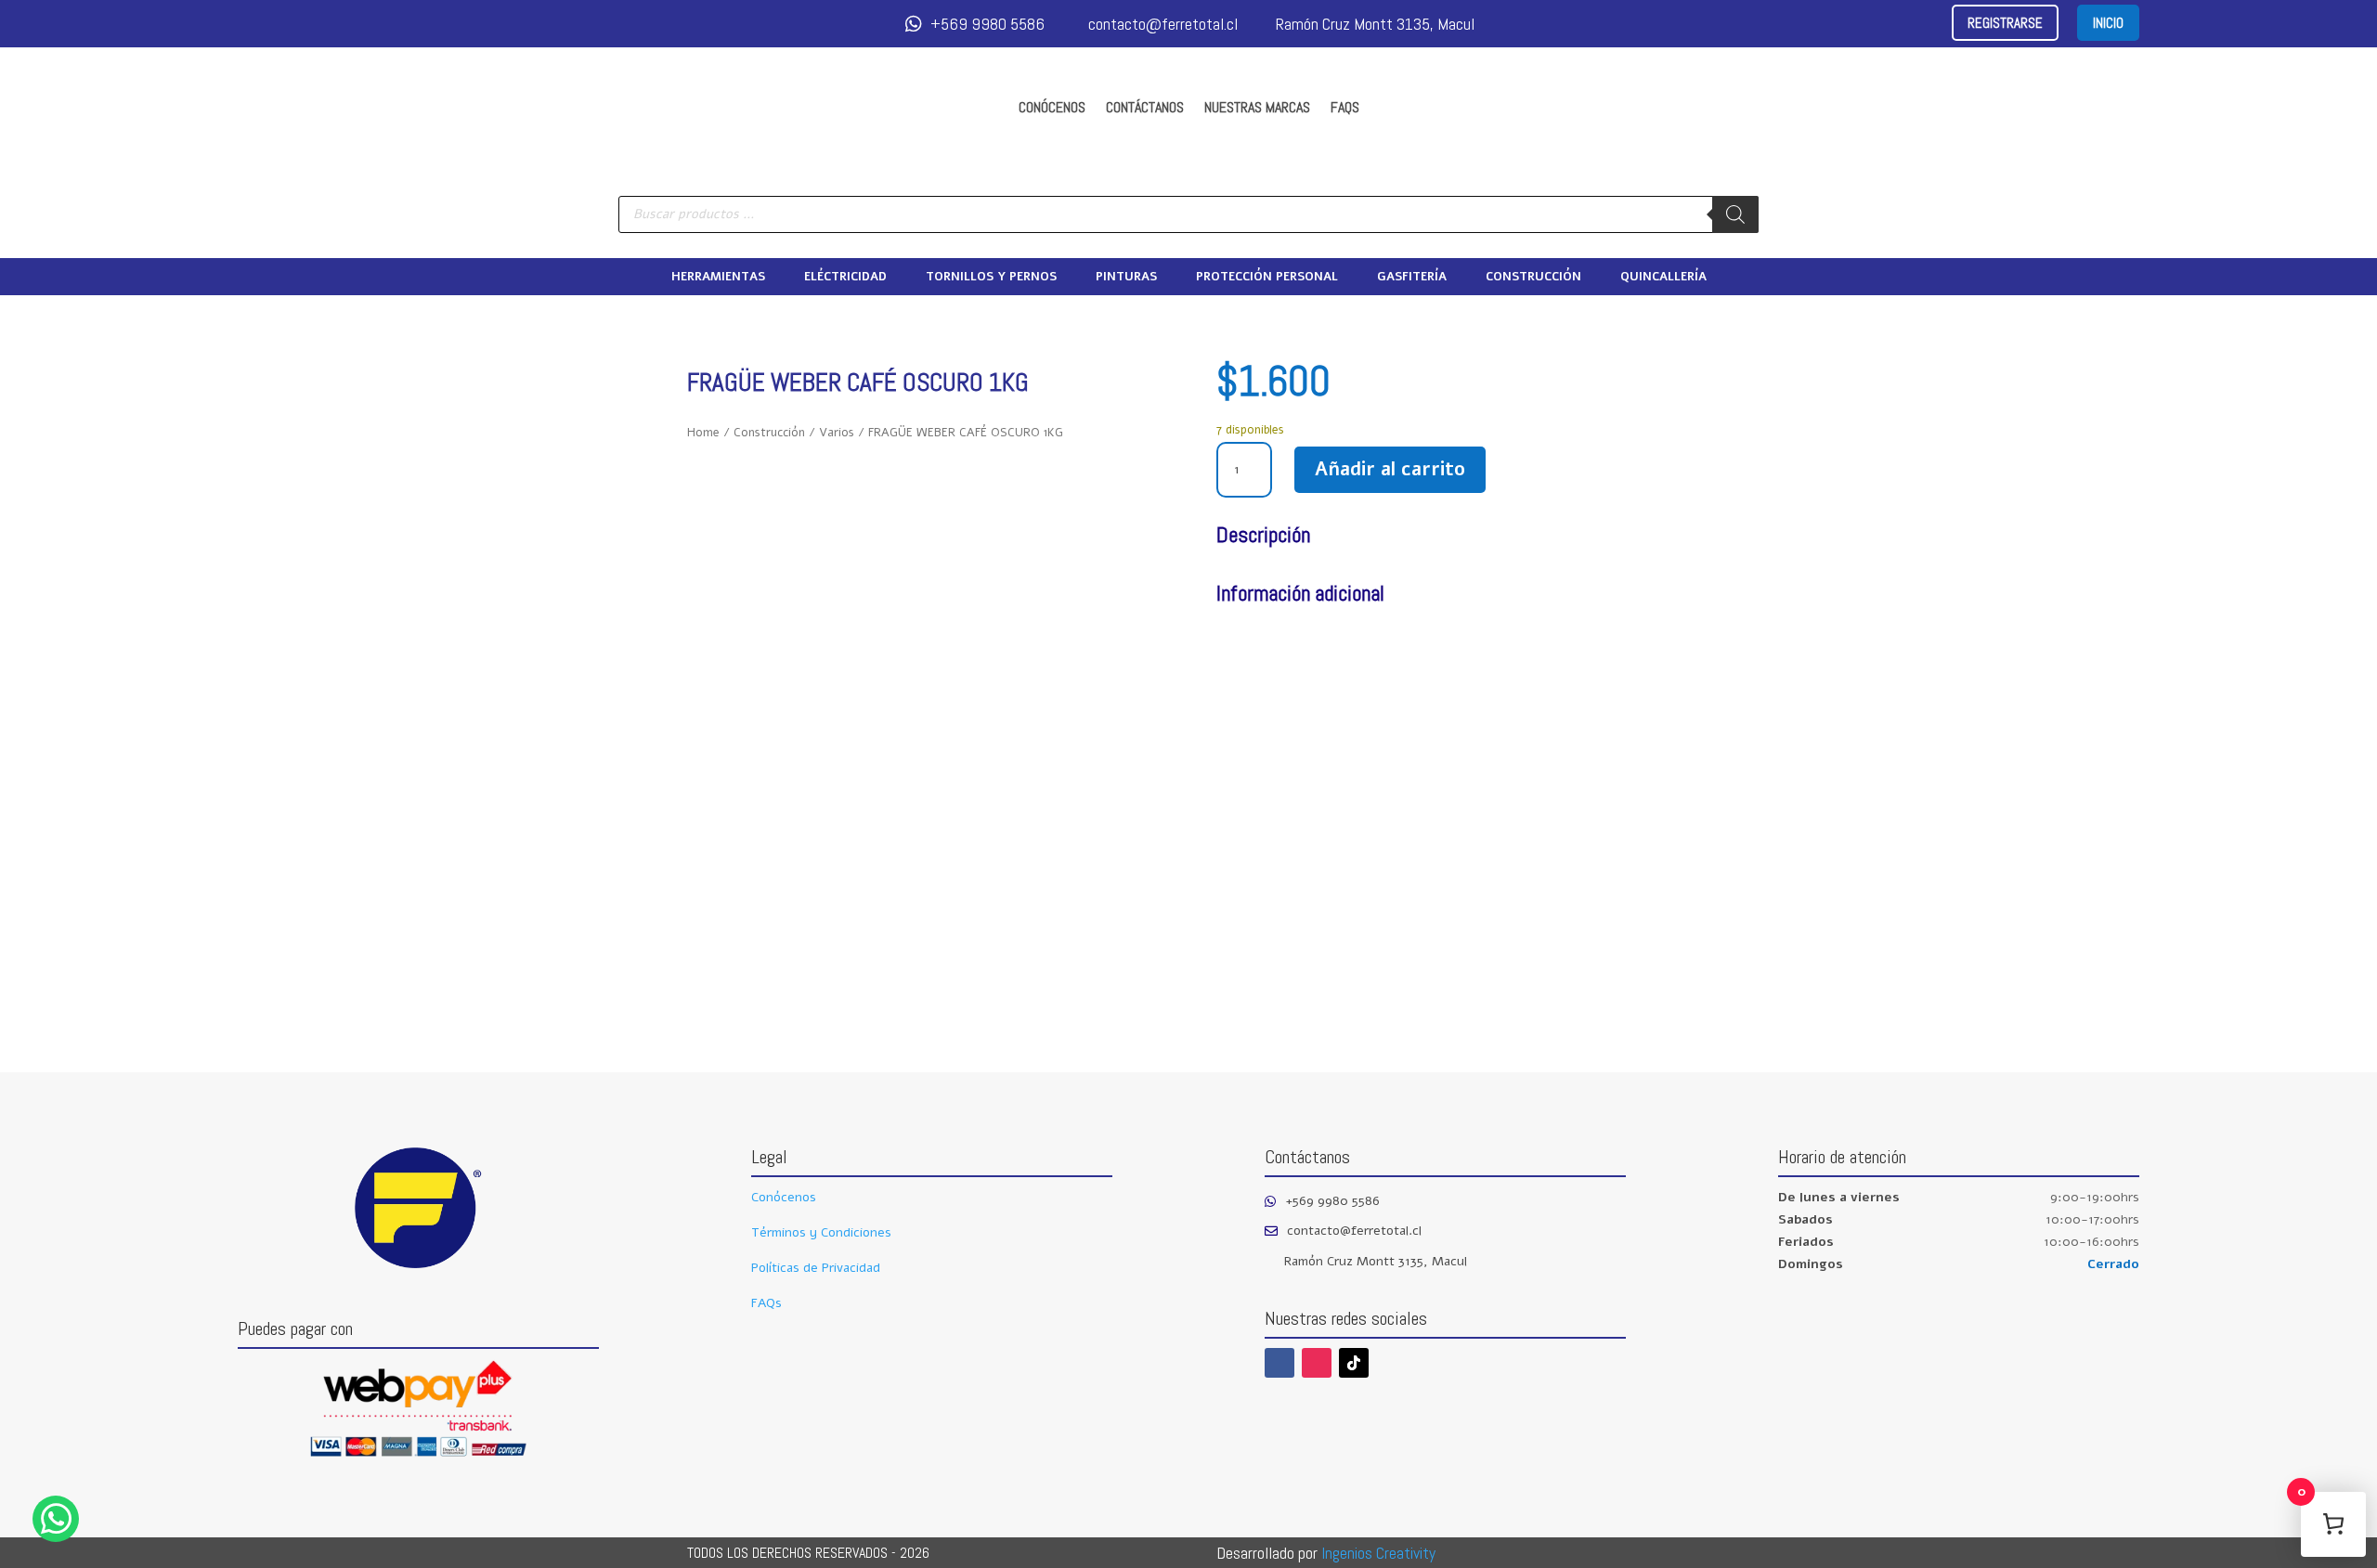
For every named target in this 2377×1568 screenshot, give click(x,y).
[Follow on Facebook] (1279, 1363)
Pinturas (1126, 278)
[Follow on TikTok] (1354, 1363)
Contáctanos (1145, 107)
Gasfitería (1412, 278)
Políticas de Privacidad (816, 1268)
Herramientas (718, 278)
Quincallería (1663, 278)
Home (703, 433)
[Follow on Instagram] (1317, 1363)
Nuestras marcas (1257, 107)
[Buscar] (1735, 214)
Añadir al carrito (1390, 469)
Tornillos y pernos (991, 278)
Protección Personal (1267, 278)
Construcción (1533, 278)
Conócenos (1052, 107)
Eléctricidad (845, 278)
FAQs (1345, 107)
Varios (837, 433)
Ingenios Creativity (1378, 1553)
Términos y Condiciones (821, 1232)
